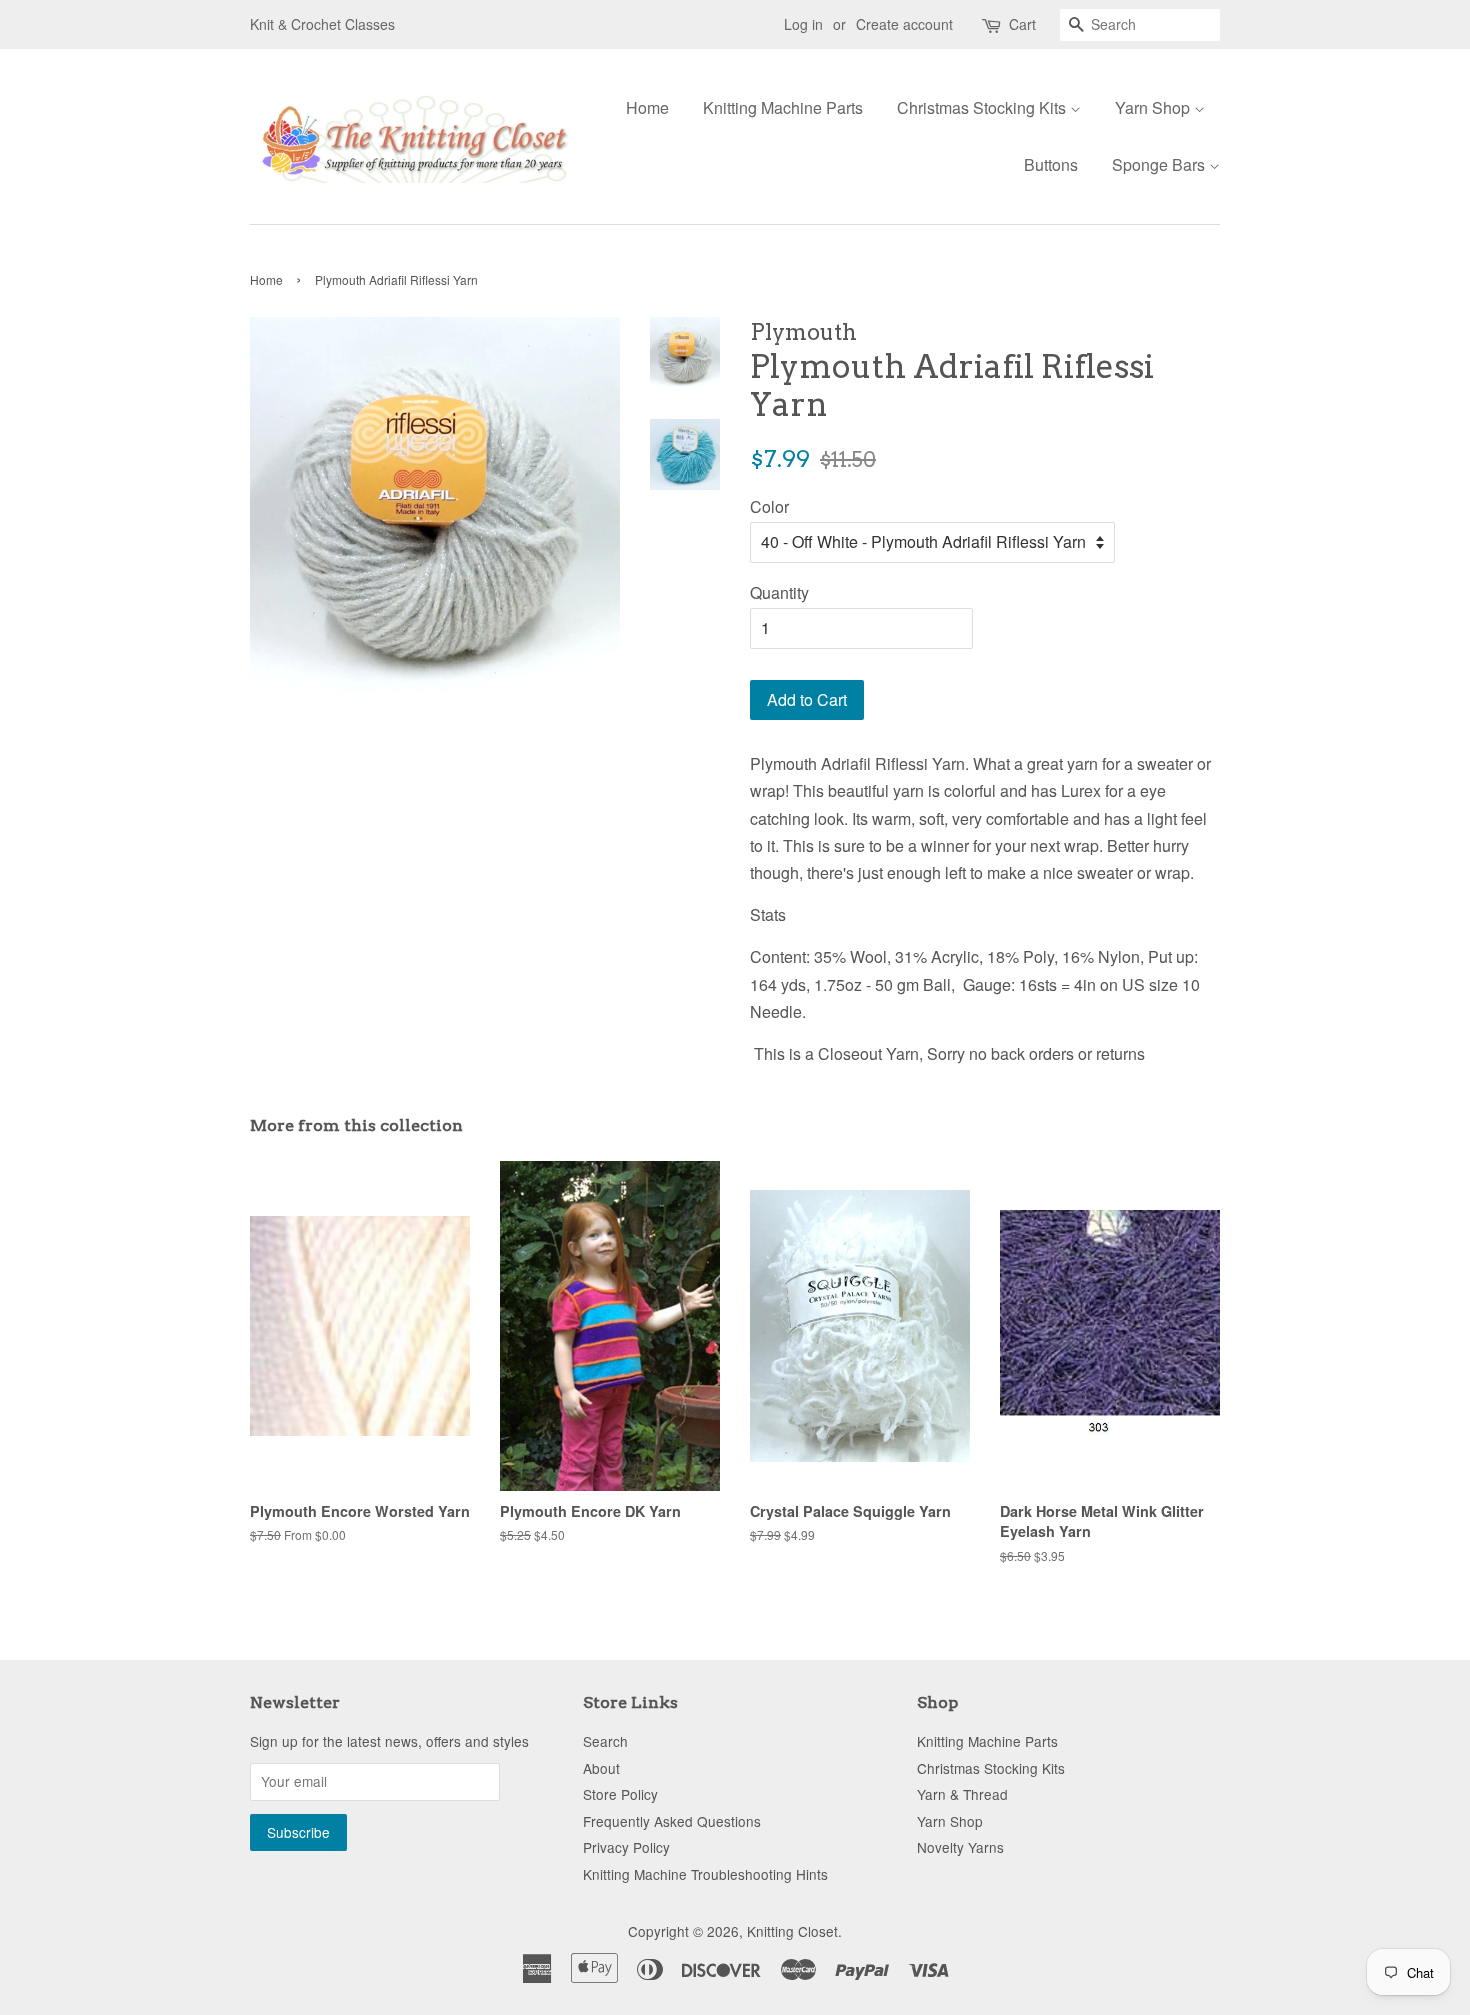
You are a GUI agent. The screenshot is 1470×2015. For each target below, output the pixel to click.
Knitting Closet (792, 1931)
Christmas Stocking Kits (983, 107)
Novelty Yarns (960, 1847)
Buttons (1051, 164)
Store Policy (620, 1794)
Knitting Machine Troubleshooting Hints (705, 1874)
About (601, 1768)
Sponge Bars (1160, 164)
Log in (803, 24)
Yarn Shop (1154, 107)
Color (769, 506)
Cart (1022, 24)
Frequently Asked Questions (672, 1821)
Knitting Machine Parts (783, 107)
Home (647, 107)
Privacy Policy (626, 1847)
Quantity (779, 592)
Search (605, 1741)
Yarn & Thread (962, 1794)
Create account (904, 24)
